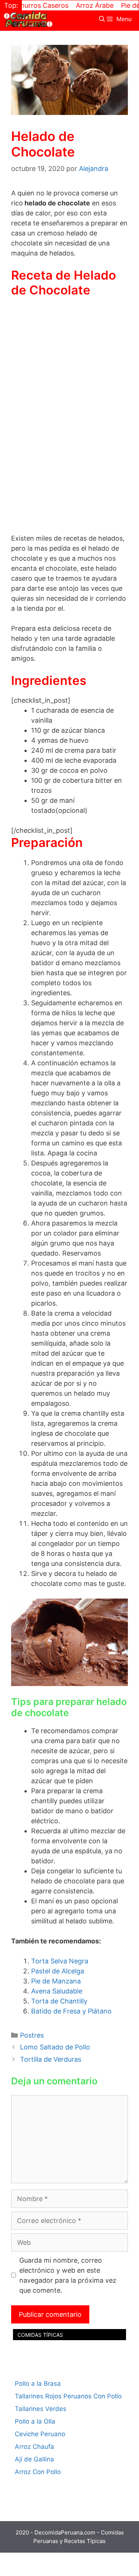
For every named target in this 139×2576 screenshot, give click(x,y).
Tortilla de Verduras (51, 2059)
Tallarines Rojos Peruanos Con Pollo (68, 2396)
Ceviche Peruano (40, 2434)
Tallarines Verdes (41, 2409)
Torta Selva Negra (60, 1961)
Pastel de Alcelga (58, 1971)
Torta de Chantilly (59, 2001)
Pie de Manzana (56, 1981)
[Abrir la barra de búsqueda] (102, 19)
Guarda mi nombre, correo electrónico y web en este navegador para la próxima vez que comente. (68, 2275)
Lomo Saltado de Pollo (55, 2047)
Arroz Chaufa (34, 2447)
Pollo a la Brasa (38, 2384)
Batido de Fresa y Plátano (71, 2011)
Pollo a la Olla (35, 2421)
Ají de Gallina (34, 2459)
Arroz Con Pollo (38, 2472)
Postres (32, 2035)
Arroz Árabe (79, 5)
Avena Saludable (57, 1991)
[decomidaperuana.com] (28, 19)
